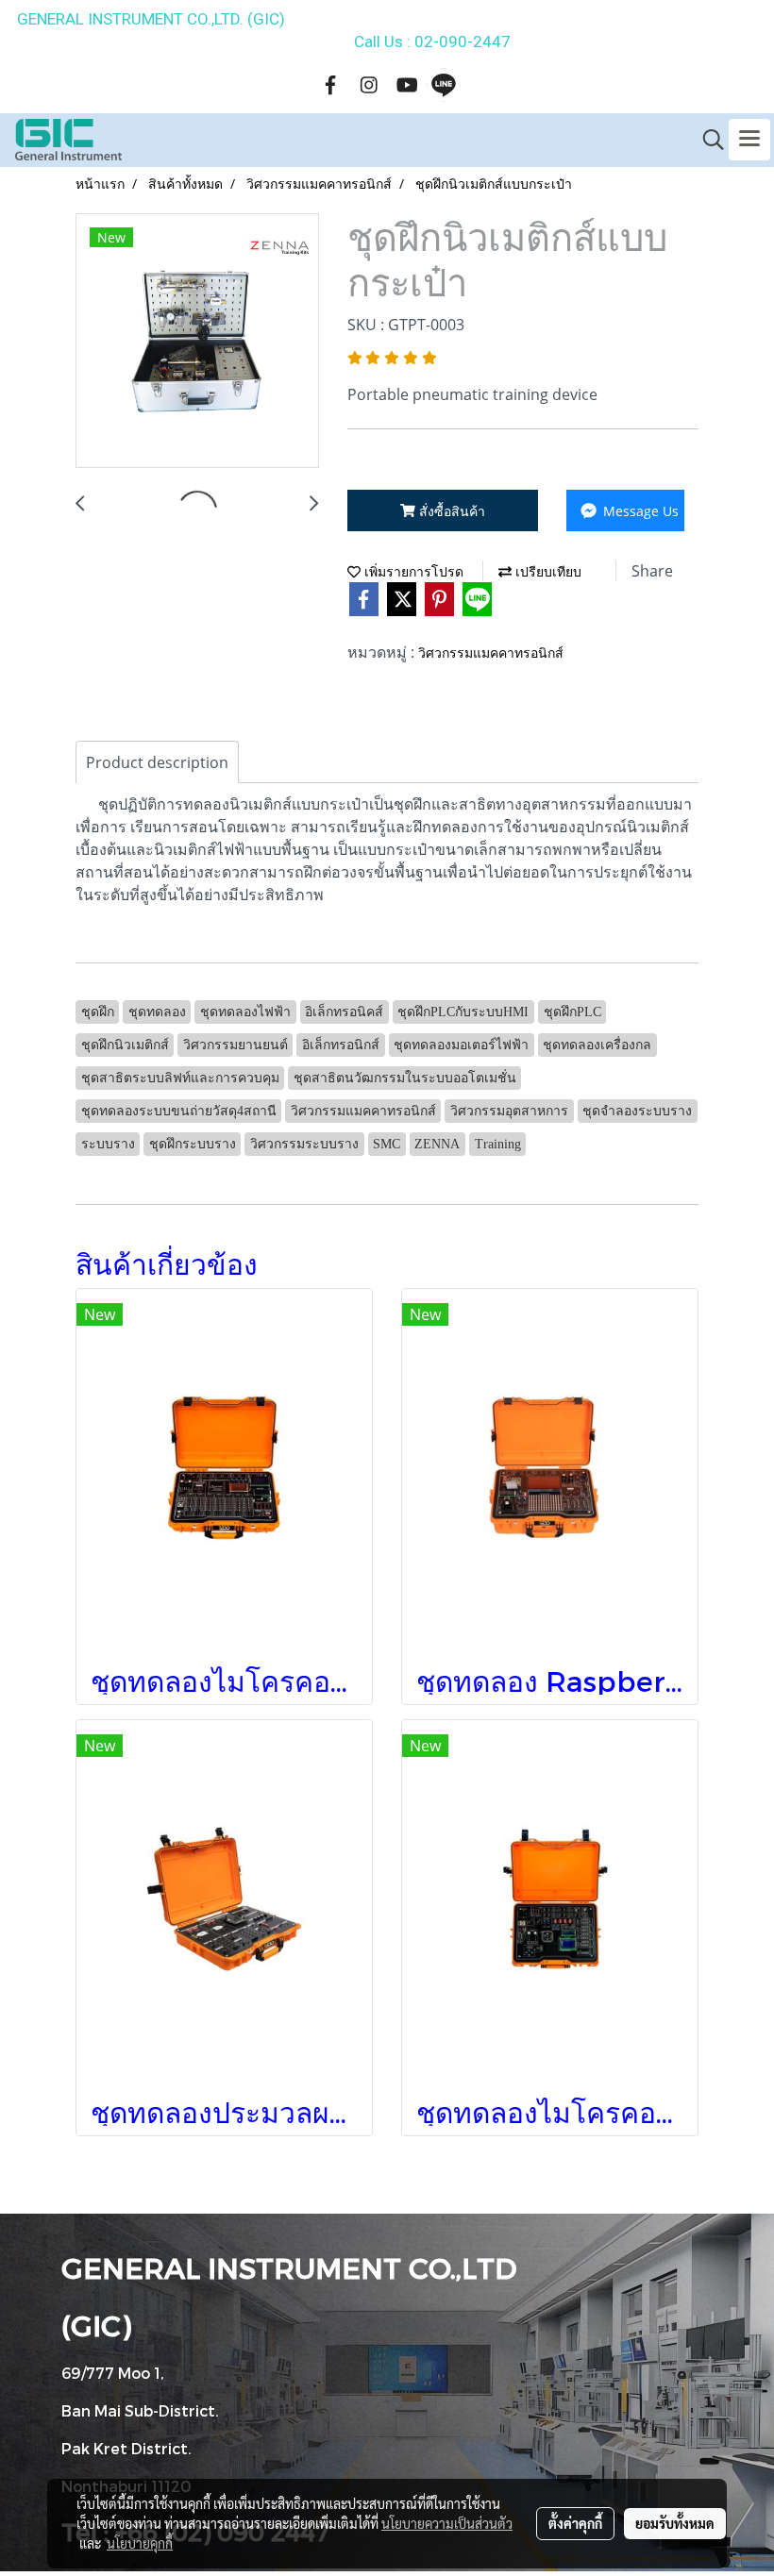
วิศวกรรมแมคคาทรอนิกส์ (491, 653)
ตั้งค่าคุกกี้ (575, 2523)
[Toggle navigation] (749, 140)
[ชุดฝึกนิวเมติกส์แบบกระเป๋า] (197, 342)
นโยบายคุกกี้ (140, 2543)
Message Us (639, 511)
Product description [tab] (157, 762)
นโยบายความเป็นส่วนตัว (447, 2523)
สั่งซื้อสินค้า (450, 511)
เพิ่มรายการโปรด (412, 572)
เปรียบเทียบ (547, 572)
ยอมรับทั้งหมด (675, 2523)
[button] (707, 140)
